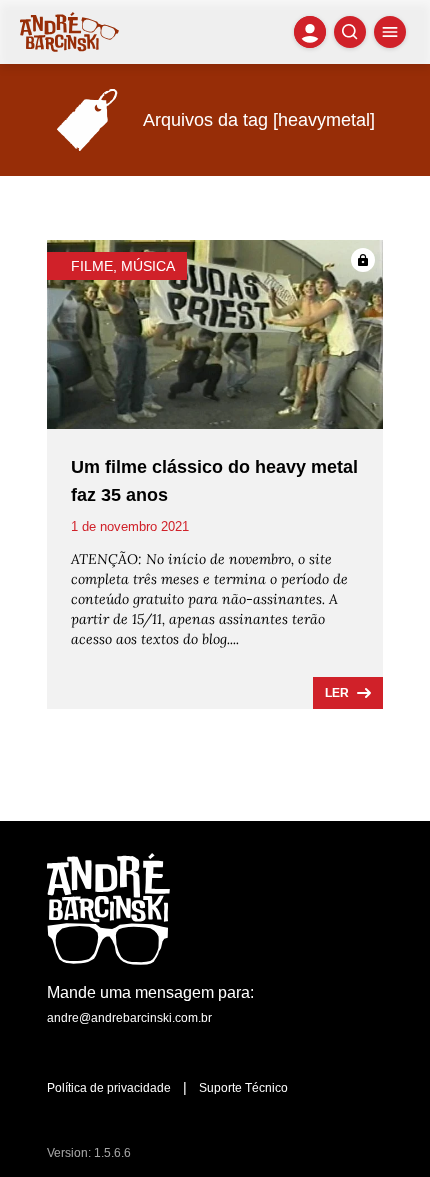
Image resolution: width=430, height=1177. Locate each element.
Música (148, 266)
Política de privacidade (109, 1088)
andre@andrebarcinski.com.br (129, 1018)
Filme (92, 266)
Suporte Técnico (243, 1088)
